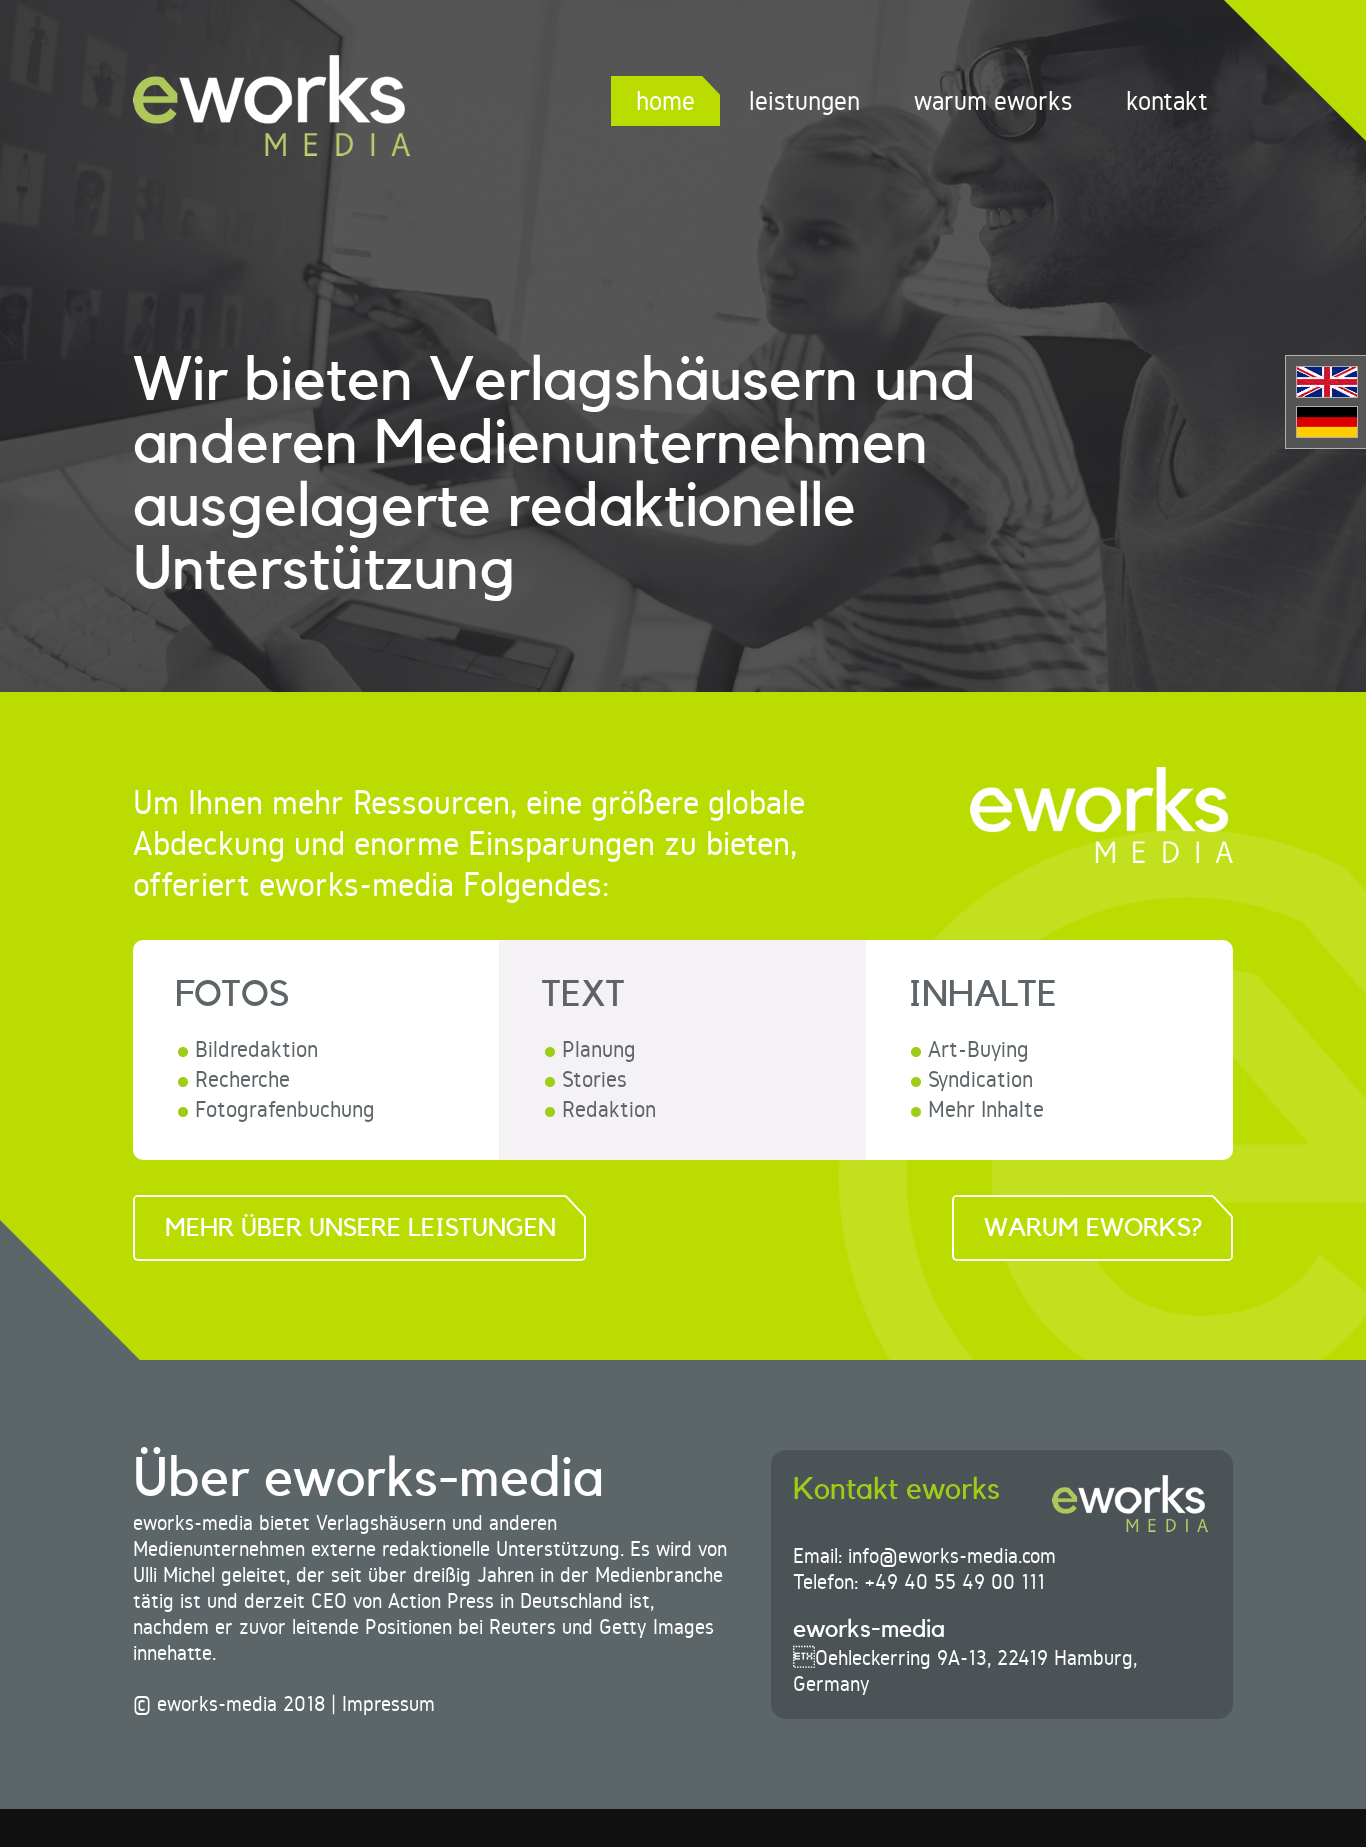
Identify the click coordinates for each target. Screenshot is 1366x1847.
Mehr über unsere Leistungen (360, 1228)
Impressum (388, 1704)
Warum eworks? (1093, 1228)
